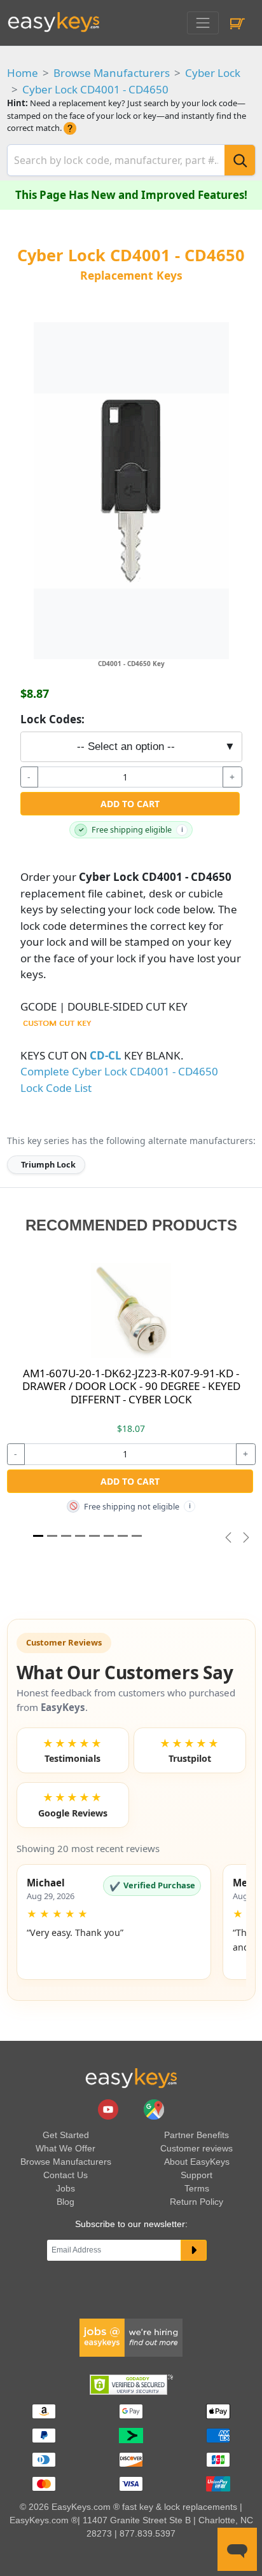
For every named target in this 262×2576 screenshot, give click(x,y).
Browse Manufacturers (112, 73)
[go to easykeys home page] (131, 2078)
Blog (65, 2202)
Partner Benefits (197, 2135)
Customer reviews (197, 2148)
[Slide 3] (80, 1536)
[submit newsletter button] (194, 2251)
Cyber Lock (213, 73)
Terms (197, 2188)
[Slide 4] (94, 1536)
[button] (114, 1922)
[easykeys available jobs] (131, 2337)
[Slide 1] (38, 1536)
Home (23, 73)
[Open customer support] (237, 2549)
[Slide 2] (66, 1536)
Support (197, 2175)
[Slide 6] (123, 1536)
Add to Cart (130, 804)
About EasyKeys (197, 2162)
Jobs (65, 2188)
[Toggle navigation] (203, 23)
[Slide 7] (137, 1536)
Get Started (66, 2135)
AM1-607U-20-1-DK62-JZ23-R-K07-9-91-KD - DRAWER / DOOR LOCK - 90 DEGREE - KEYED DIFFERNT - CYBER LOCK (131, 1386)
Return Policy (197, 2202)
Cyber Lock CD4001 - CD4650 (95, 89)
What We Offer (65, 2148)
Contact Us (65, 2175)
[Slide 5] (109, 1536)
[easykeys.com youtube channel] (109, 2108)
